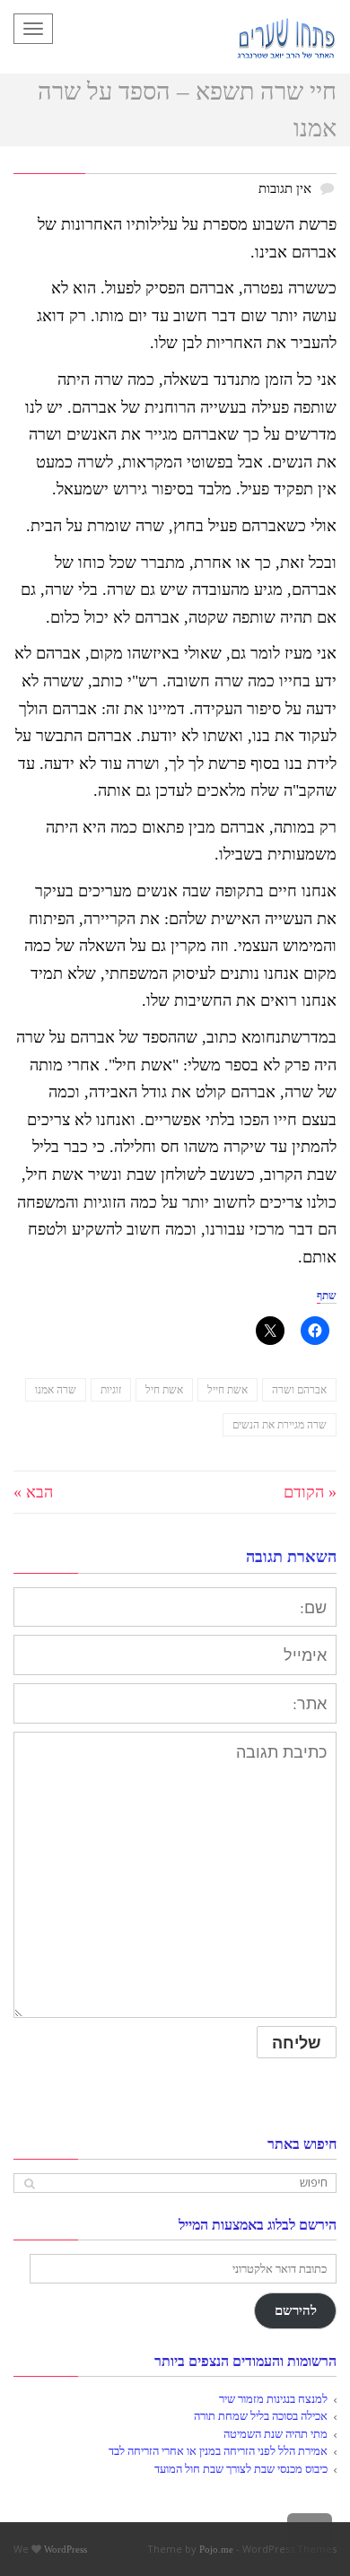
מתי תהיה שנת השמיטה (276, 2434)
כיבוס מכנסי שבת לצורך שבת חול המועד (241, 2469)
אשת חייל (227, 1390)
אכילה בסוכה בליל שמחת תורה (261, 2416)
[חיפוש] (29, 2183)
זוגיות (111, 1390)
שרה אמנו (56, 1390)
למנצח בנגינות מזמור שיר (273, 2399)
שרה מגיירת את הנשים (280, 1425)
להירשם (296, 2310)
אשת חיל (164, 1390)
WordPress (66, 2549)
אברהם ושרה (299, 1390)
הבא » (33, 1492)
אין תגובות (285, 188)
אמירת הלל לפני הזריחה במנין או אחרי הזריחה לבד (218, 2451)
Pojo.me (216, 2549)
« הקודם (310, 1492)
